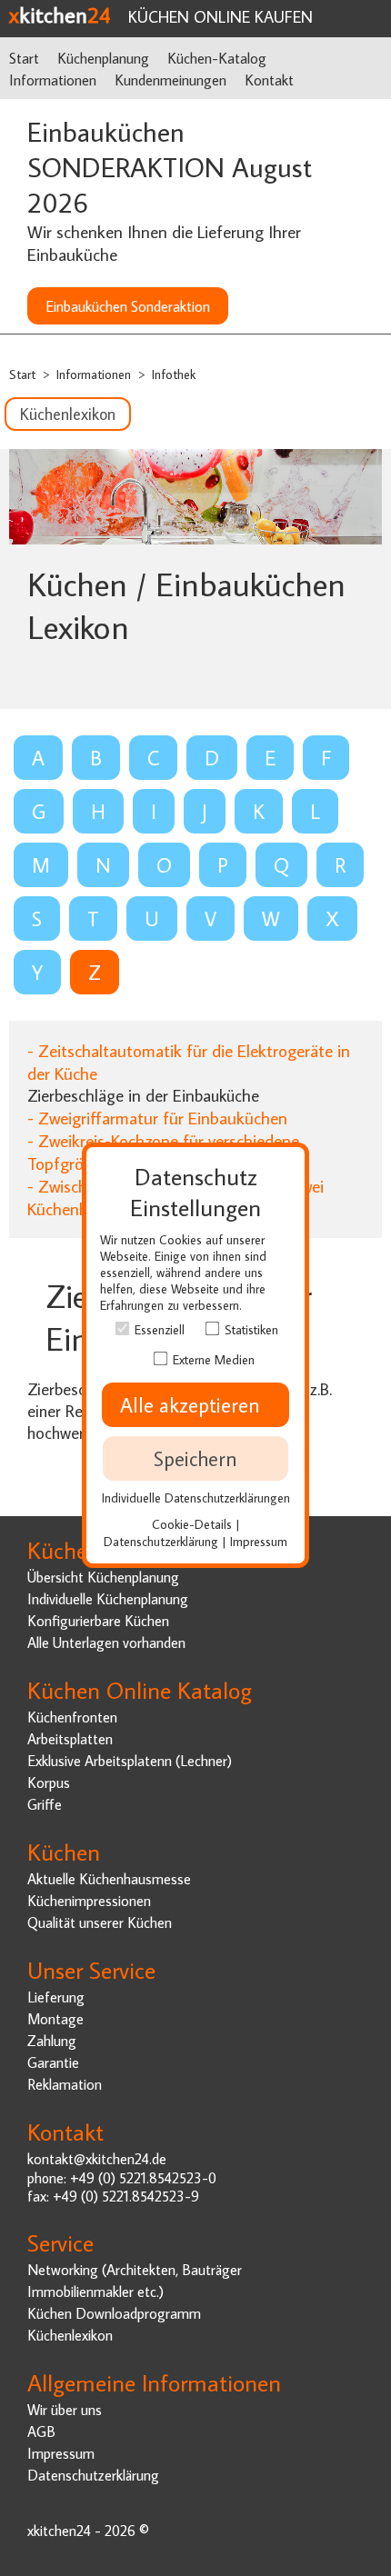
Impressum (61, 2453)
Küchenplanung (103, 58)
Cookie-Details (192, 1524)
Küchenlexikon (68, 414)
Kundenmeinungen (170, 80)
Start (24, 58)
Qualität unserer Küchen (100, 1922)
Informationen (53, 80)
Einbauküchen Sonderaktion (128, 306)
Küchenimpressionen (89, 1900)
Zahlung (52, 2040)
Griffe (45, 1804)
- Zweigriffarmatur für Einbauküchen (157, 1118)
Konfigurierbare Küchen (98, 1620)
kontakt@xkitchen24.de (97, 2158)
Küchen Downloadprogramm (114, 2313)
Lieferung (56, 1997)
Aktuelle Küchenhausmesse (109, 1878)
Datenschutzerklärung (93, 2475)
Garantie (53, 2062)
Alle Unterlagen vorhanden (106, 1642)
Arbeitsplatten (70, 1738)
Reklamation (65, 2084)
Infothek (174, 374)
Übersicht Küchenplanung (103, 1577)
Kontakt (269, 80)
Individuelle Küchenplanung (108, 1598)
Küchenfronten (72, 1717)
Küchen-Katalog (217, 58)
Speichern (195, 1458)
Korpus (49, 1782)
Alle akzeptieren (195, 1405)
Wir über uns (65, 2409)
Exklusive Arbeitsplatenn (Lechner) (130, 1760)
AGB (41, 2431)
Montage (55, 2018)
